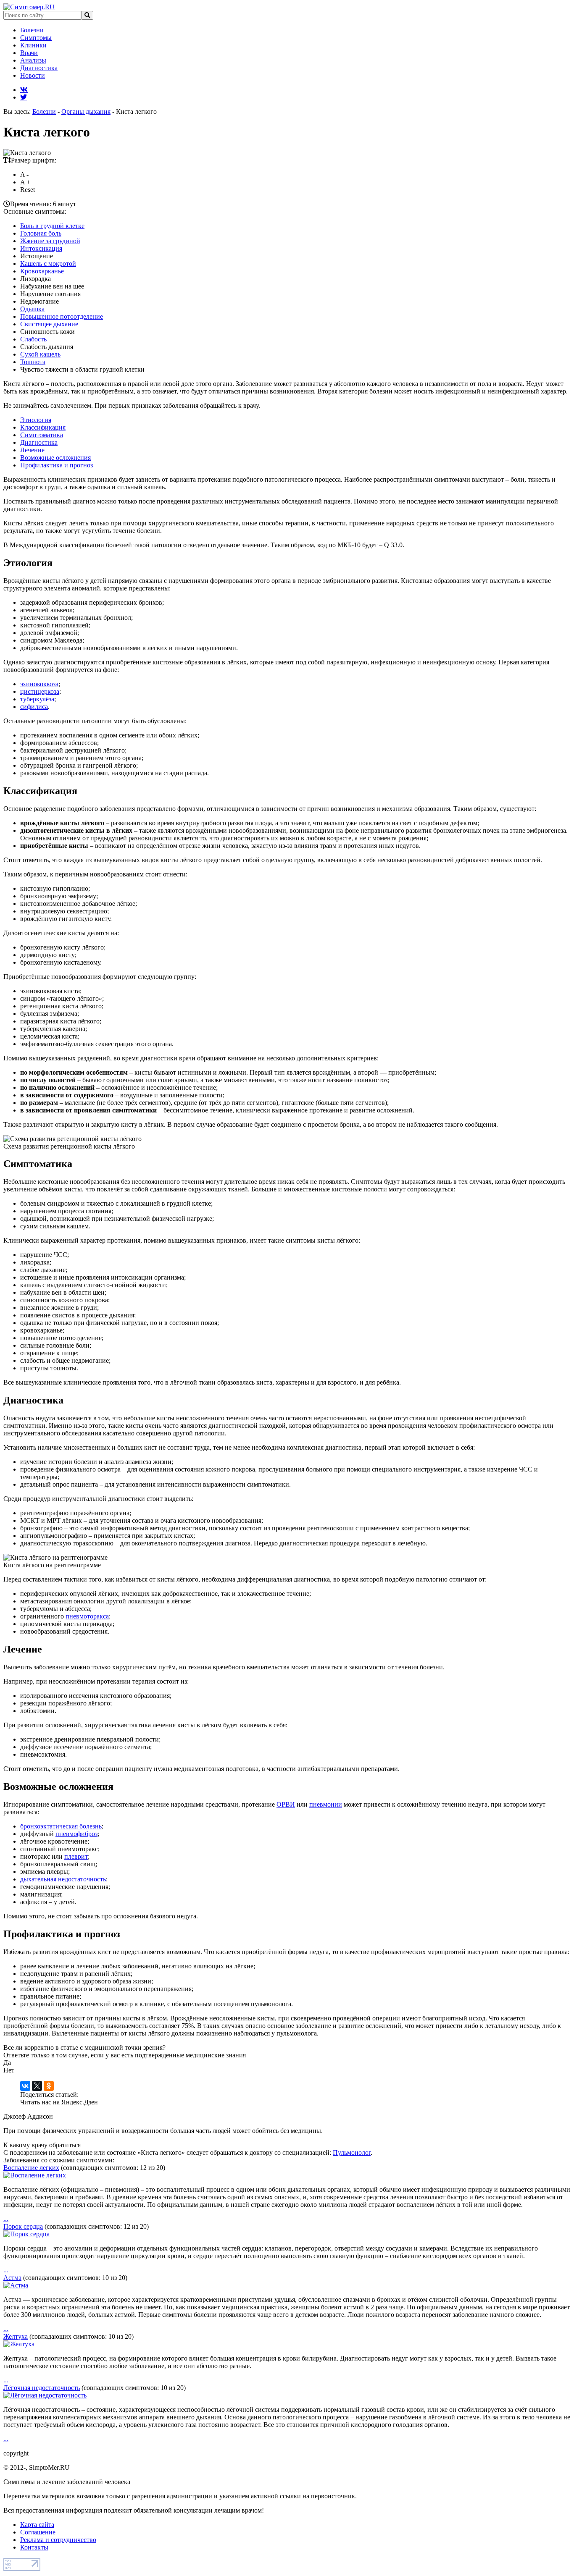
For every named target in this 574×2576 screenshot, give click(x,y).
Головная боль (41, 233)
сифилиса (34, 707)
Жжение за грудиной (50, 241)
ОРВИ (286, 1804)
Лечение (32, 450)
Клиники (33, 45)
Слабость (33, 339)
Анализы (33, 60)
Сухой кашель (40, 354)
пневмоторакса (87, 1616)
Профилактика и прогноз (57, 465)
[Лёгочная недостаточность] (45, 2395)
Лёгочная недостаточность (42, 2388)
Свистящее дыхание (49, 324)
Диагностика (39, 68)
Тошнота (33, 362)
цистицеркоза (40, 691)
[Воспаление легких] (35, 2175)
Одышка (32, 309)
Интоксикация (41, 248)
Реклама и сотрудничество (58, 2540)
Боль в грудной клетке (52, 226)
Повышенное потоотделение (62, 316)
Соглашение (38, 2532)
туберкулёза (37, 699)
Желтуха (16, 2336)
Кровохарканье (42, 271)
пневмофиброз (76, 1834)
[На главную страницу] (29, 7)
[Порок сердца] (26, 2234)
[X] (37, 2086)
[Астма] (16, 2285)
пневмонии (326, 1804)
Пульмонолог (352, 2152)
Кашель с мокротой (48, 264)
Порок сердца (23, 2226)
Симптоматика (42, 435)
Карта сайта (37, 2525)
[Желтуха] (19, 2344)
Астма (12, 2278)
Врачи (29, 53)
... (6, 2219)
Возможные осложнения (55, 458)
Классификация (43, 427)
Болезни (32, 30)
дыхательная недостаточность (63, 1879)
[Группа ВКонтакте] (24, 89)
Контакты (34, 2547)
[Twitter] (24, 97)
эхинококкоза (39, 684)
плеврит (76, 1856)
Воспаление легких (31, 2168)
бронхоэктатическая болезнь (61, 1826)
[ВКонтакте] (25, 2086)
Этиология (36, 420)
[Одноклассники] (49, 2086)
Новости (33, 75)
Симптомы (36, 38)
